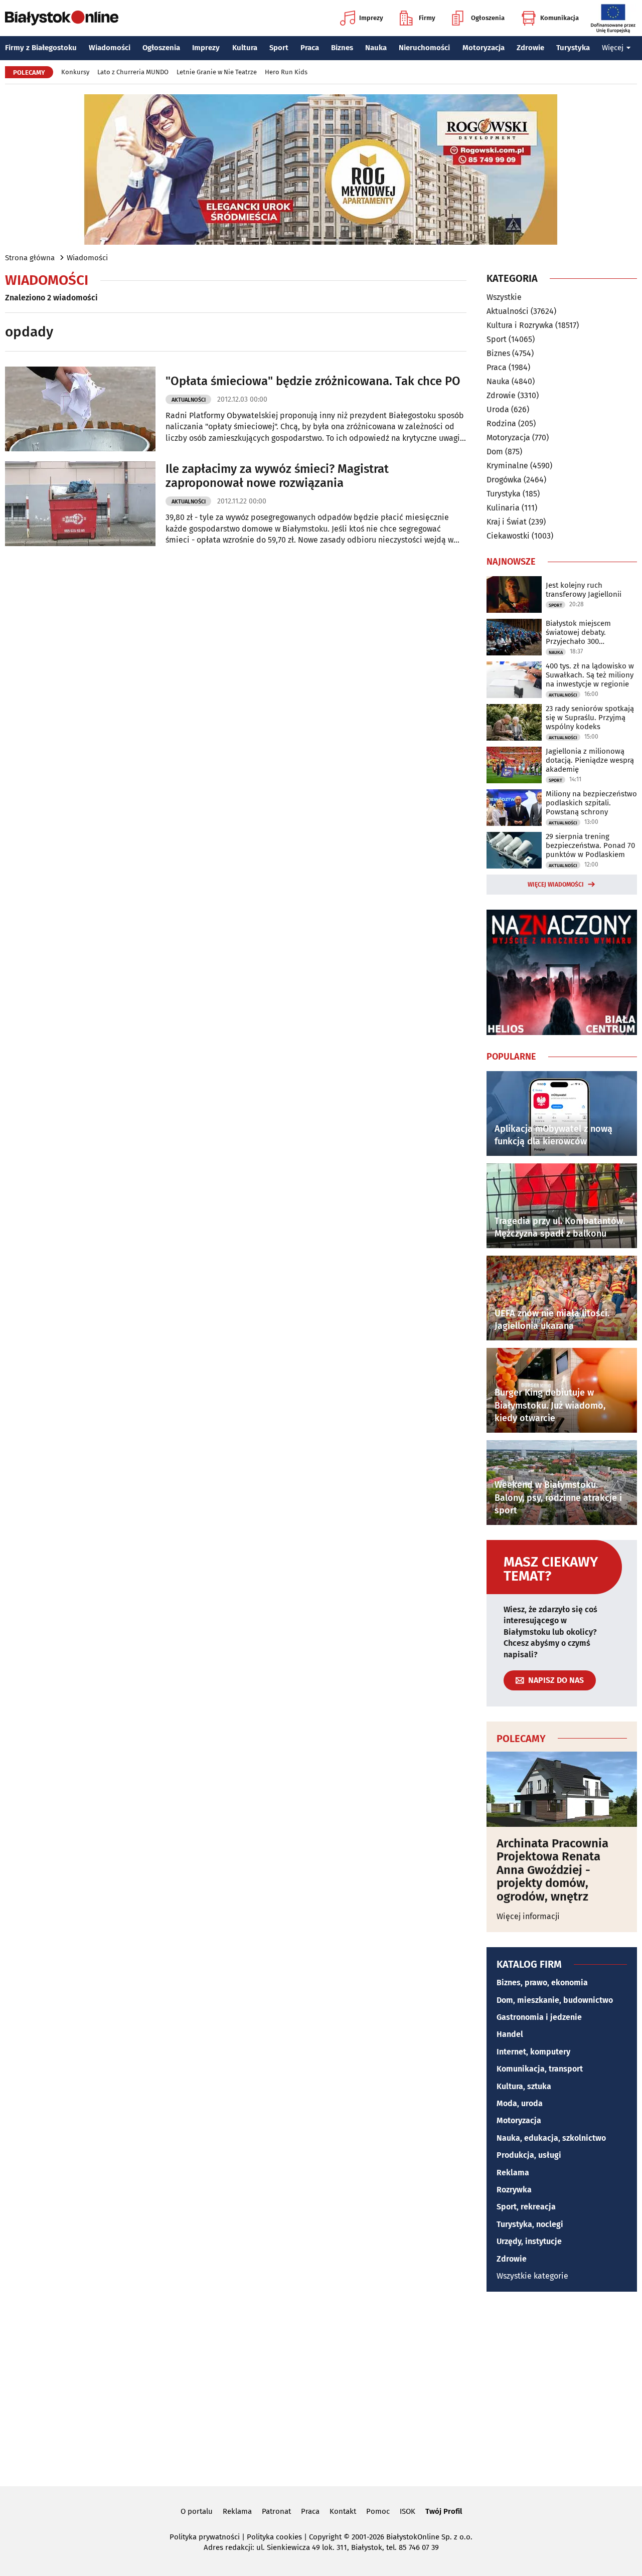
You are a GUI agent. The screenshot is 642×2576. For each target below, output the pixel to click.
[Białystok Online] (62, 18)
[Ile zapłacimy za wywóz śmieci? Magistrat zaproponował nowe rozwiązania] (80, 504)
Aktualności (189, 400)
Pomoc (378, 2511)
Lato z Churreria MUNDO (133, 72)
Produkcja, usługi (529, 2155)
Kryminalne (507, 466)
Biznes (342, 48)
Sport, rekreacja (526, 2207)
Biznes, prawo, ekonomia (542, 1983)
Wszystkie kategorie (532, 2276)
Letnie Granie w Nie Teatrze (217, 72)
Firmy (427, 18)
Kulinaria (503, 508)
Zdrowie (530, 48)
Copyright (325, 2537)
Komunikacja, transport (540, 2069)
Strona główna (30, 258)
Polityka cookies (274, 2537)
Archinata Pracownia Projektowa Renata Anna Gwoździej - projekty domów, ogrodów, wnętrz (552, 1870)
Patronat (276, 2511)
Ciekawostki (508, 536)
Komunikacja (559, 18)
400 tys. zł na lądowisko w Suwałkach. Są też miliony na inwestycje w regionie (590, 675)
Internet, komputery (533, 2052)
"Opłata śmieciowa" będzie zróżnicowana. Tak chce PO (313, 381)
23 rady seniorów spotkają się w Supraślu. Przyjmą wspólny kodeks (590, 718)
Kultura (245, 48)
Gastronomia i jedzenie (539, 2017)
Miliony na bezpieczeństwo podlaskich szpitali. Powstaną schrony (591, 803)
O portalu (197, 2511)
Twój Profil (444, 2511)
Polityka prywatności (205, 2537)
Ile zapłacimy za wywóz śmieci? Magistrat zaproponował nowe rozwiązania (277, 476)
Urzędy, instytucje (529, 2241)
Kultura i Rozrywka (520, 325)
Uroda (498, 409)
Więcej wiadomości (556, 885)
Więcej (613, 48)
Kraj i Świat (507, 522)
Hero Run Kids (286, 72)
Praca (310, 48)
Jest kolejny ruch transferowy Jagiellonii (584, 590)
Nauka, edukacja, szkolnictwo (551, 2138)
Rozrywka (514, 2190)
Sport (279, 48)
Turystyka (573, 48)
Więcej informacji (528, 1916)
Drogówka (504, 480)
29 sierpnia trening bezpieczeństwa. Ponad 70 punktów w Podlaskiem (590, 845)
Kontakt (343, 2511)
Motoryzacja (484, 48)
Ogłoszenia (488, 18)
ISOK (408, 2511)
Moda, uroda (520, 2103)
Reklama (513, 2173)
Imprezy (371, 18)
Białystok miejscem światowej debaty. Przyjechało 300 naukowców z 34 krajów (586, 632)
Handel (510, 2034)
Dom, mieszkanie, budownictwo (555, 2000)
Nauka (376, 48)
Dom (495, 452)
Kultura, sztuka (524, 2086)
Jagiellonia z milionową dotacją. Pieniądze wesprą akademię (590, 760)
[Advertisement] (321, 2387)
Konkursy (75, 72)
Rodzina (501, 423)
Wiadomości (110, 48)
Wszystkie (504, 297)
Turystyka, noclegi (530, 2224)
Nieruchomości (424, 48)
